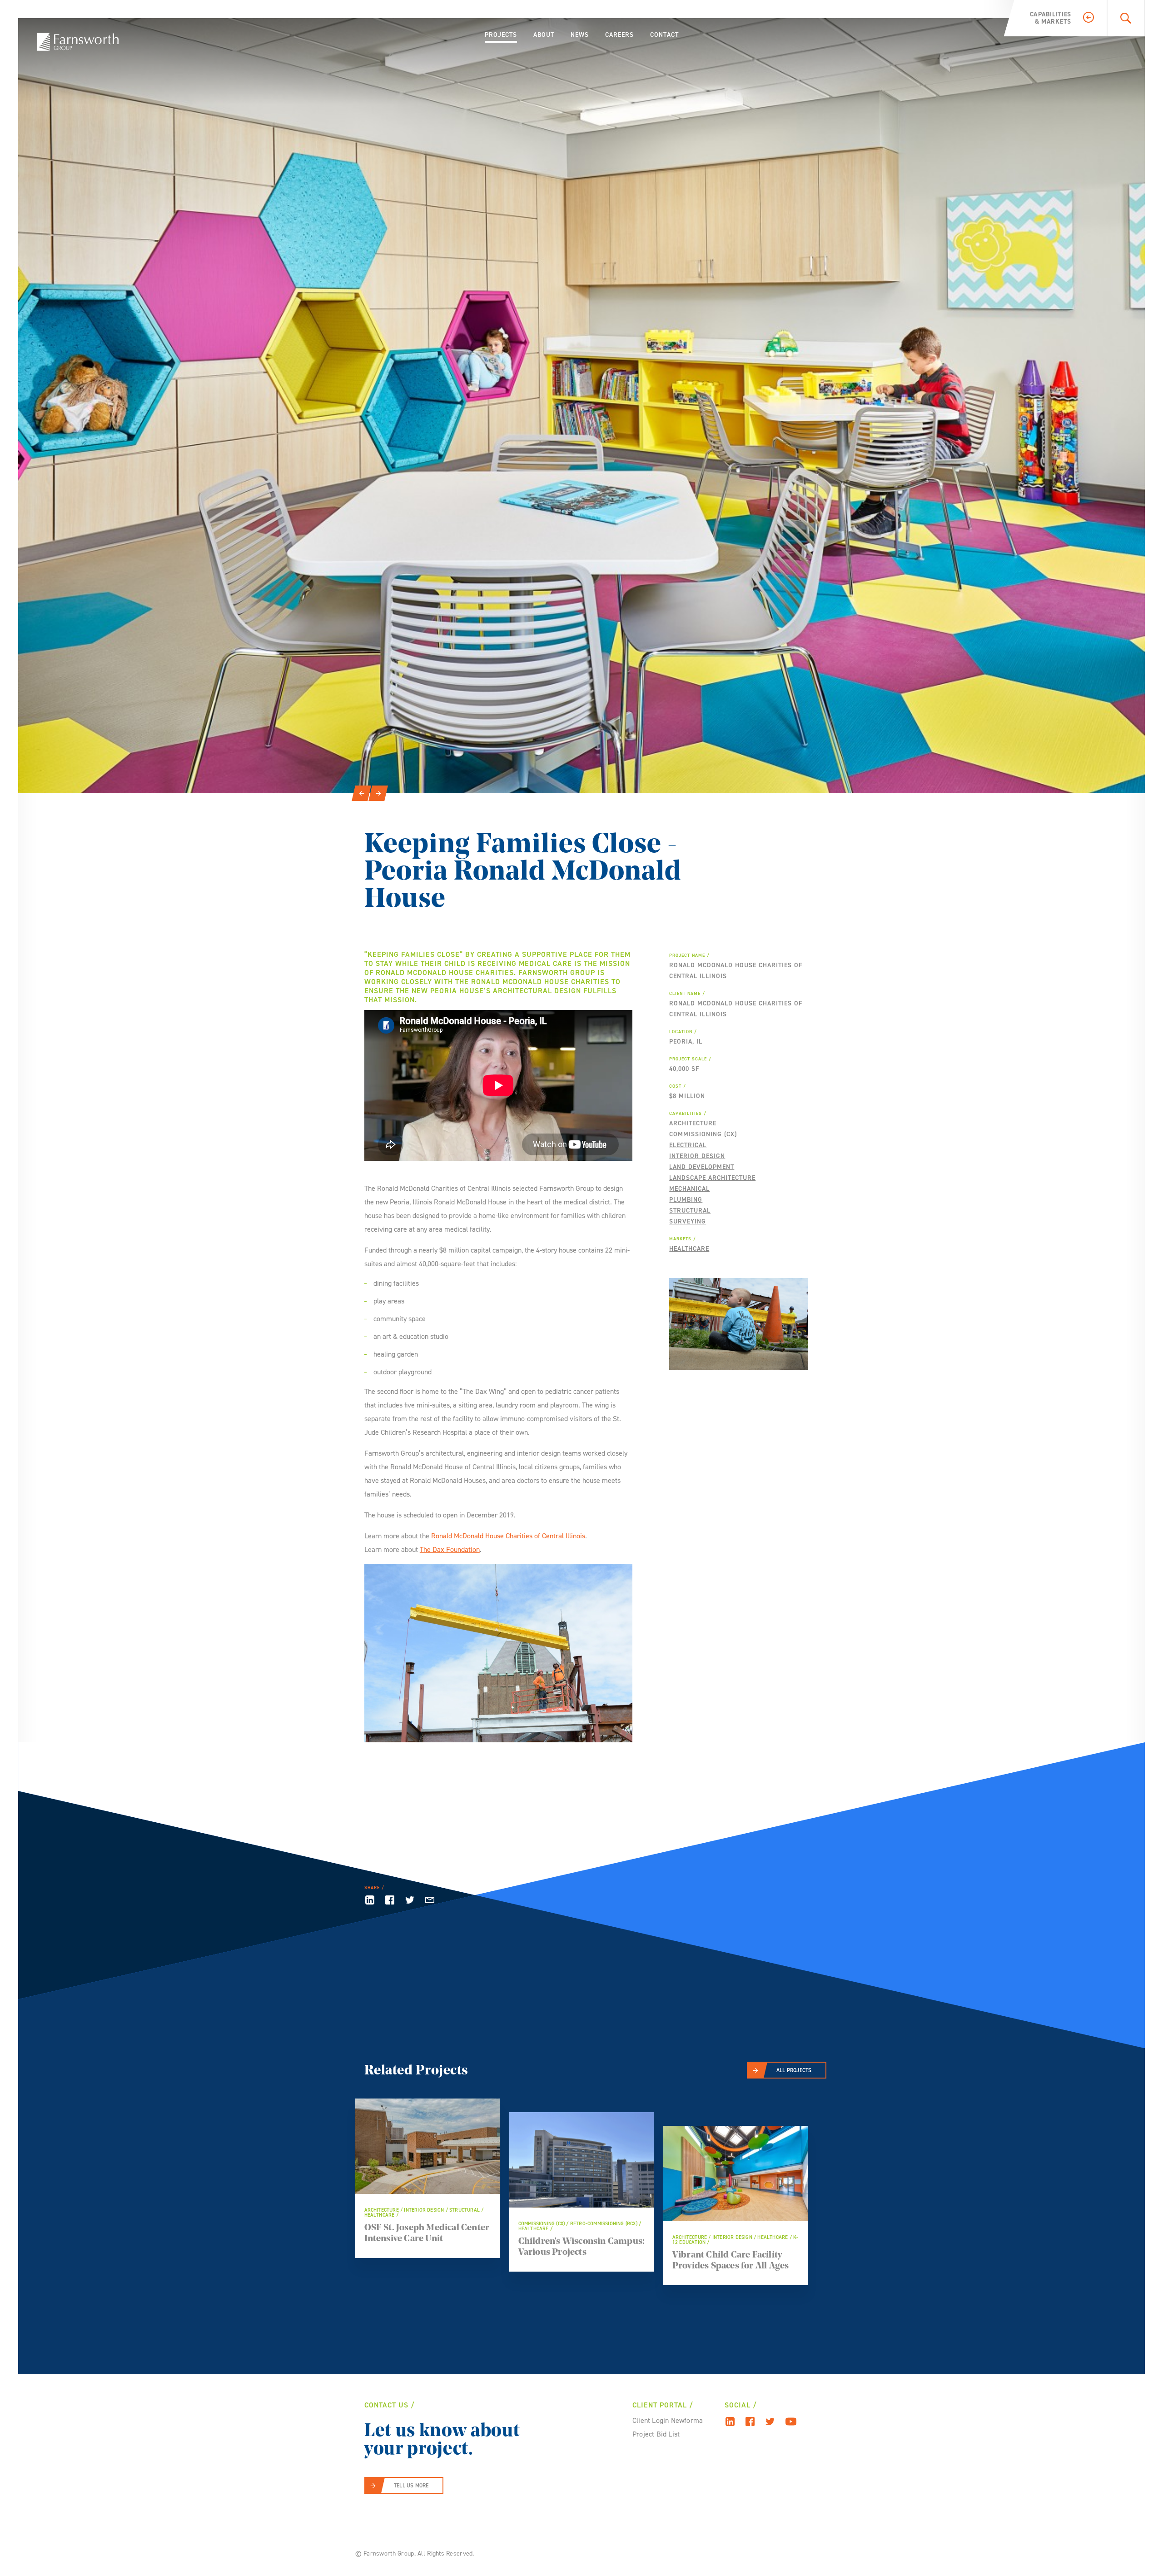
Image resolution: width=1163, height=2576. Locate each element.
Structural (690, 1211)
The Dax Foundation (450, 1549)
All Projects (794, 2070)
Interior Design (697, 1156)
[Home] (78, 42)
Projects (501, 35)
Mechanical (689, 1189)
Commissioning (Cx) (703, 1134)
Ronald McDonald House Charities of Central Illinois (508, 1536)
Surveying (688, 1221)
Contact (664, 35)
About (544, 35)
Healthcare (689, 1249)
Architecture (693, 1123)
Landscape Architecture (712, 1178)
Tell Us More (411, 2486)
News (580, 35)
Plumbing (686, 1200)
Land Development (702, 1167)
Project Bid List (656, 2434)
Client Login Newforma (668, 2420)
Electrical (688, 1145)
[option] (581, 406)
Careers (619, 35)
